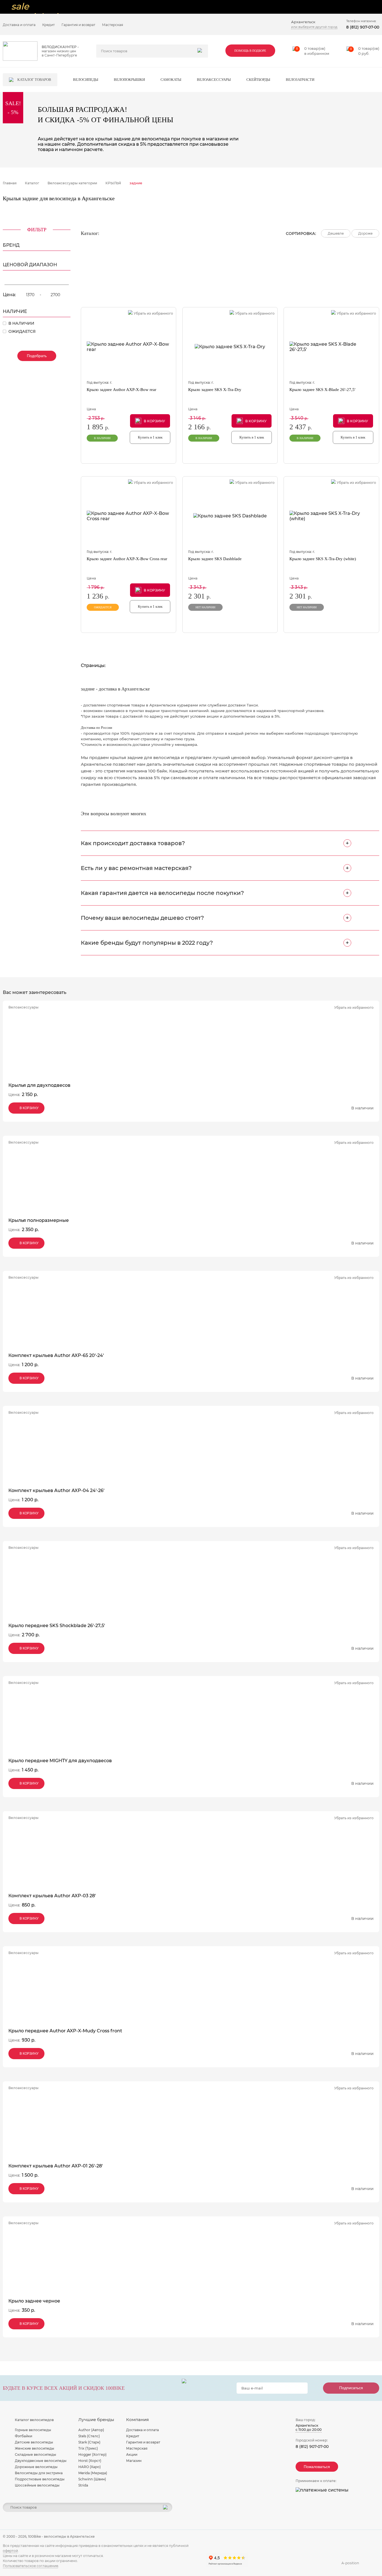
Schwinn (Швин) (92, 2479)
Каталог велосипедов (34, 2420)
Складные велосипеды (36, 2454)
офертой (10, 2551)
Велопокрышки (129, 80)
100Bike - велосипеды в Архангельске (61, 2536)
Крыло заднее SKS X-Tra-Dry (215, 390)
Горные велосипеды (33, 2430)
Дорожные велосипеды (36, 2467)
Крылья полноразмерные (39, 1220)
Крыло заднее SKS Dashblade (215, 559)
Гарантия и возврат (78, 25)
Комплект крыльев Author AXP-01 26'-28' (56, 2166)
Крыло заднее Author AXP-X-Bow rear (122, 390)
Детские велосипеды (34, 2442)
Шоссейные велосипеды (37, 2485)
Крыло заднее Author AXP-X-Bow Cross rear (127, 559)
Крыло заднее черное (34, 2301)
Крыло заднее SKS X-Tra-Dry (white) (323, 559)
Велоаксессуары (214, 80)
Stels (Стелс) (89, 2436)
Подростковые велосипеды (40, 2479)
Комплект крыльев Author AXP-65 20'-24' (56, 1355)
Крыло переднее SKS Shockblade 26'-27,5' (57, 1626)
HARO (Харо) (89, 2467)
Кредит (49, 25)
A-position (350, 2563)
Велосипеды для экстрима (39, 2473)
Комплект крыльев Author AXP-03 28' (52, 1896)
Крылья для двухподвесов (39, 1085)
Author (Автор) (91, 2430)
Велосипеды (86, 80)
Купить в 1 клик (150, 437)
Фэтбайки (23, 2436)
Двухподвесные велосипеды (41, 2461)
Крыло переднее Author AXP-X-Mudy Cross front (65, 2031)
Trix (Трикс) (88, 2448)
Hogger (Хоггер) (92, 2454)
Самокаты (171, 80)
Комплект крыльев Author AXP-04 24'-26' (56, 1490)
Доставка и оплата (19, 25)
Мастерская (113, 25)
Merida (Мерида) (93, 2473)
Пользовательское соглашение (30, 2566)
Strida (83, 2485)
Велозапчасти (300, 80)
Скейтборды (258, 80)
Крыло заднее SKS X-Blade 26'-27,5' (322, 390)
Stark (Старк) (89, 2442)
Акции (132, 2454)
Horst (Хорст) (90, 2461)
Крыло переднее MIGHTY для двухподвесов (60, 1761)
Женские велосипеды (35, 2448)
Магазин (134, 2461)
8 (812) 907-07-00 (363, 27)
